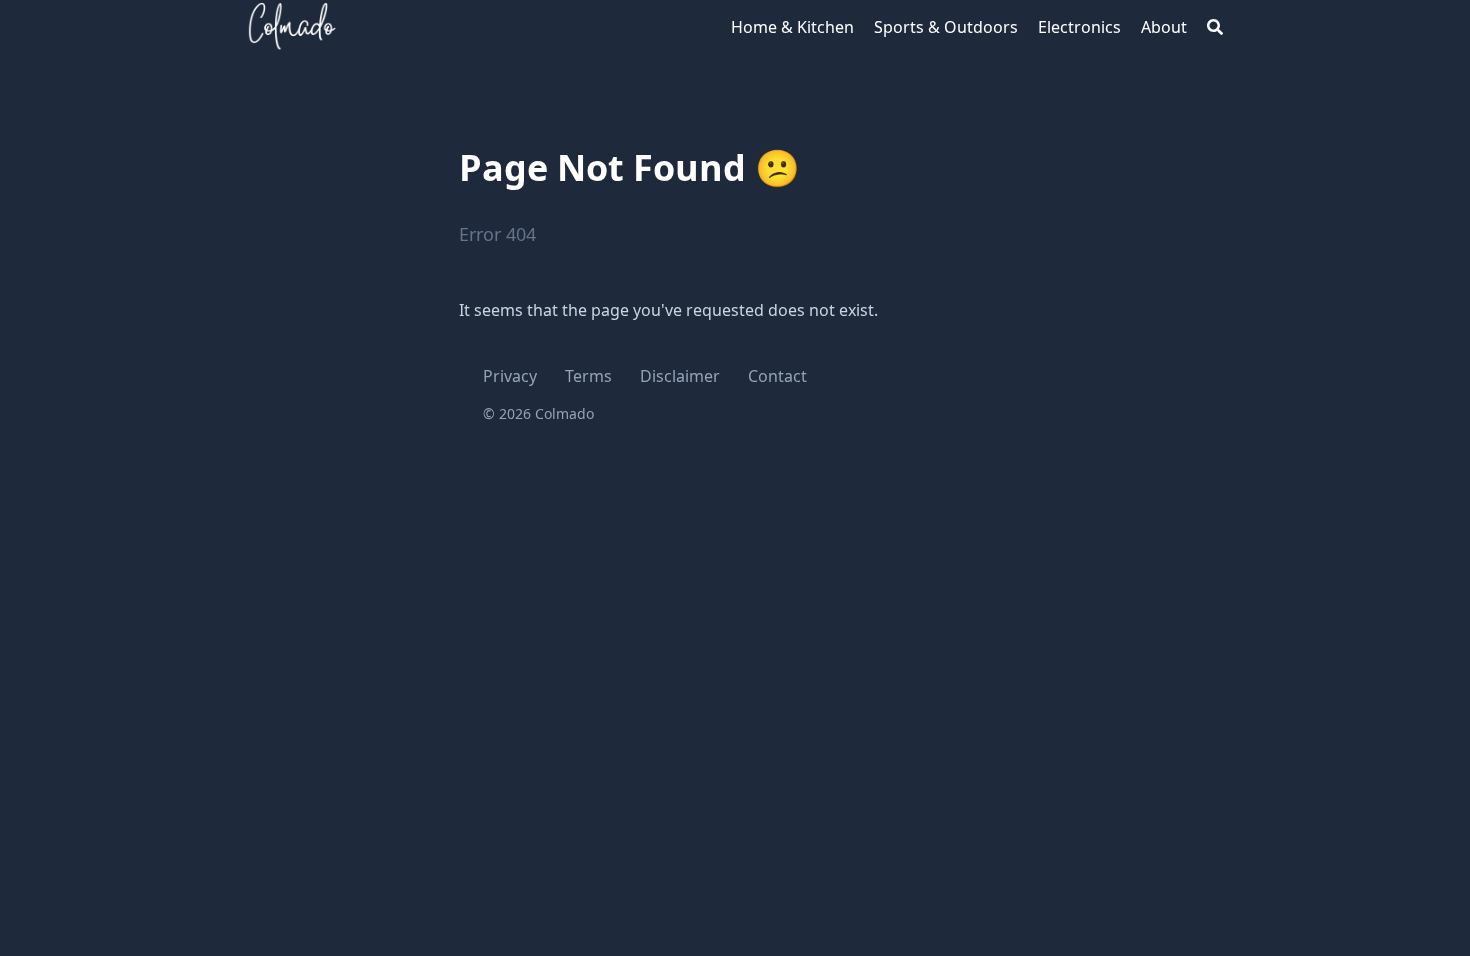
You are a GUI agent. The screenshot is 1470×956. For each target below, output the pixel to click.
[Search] (1215, 27)
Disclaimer (680, 376)
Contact (777, 376)
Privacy (510, 376)
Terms (588, 376)
